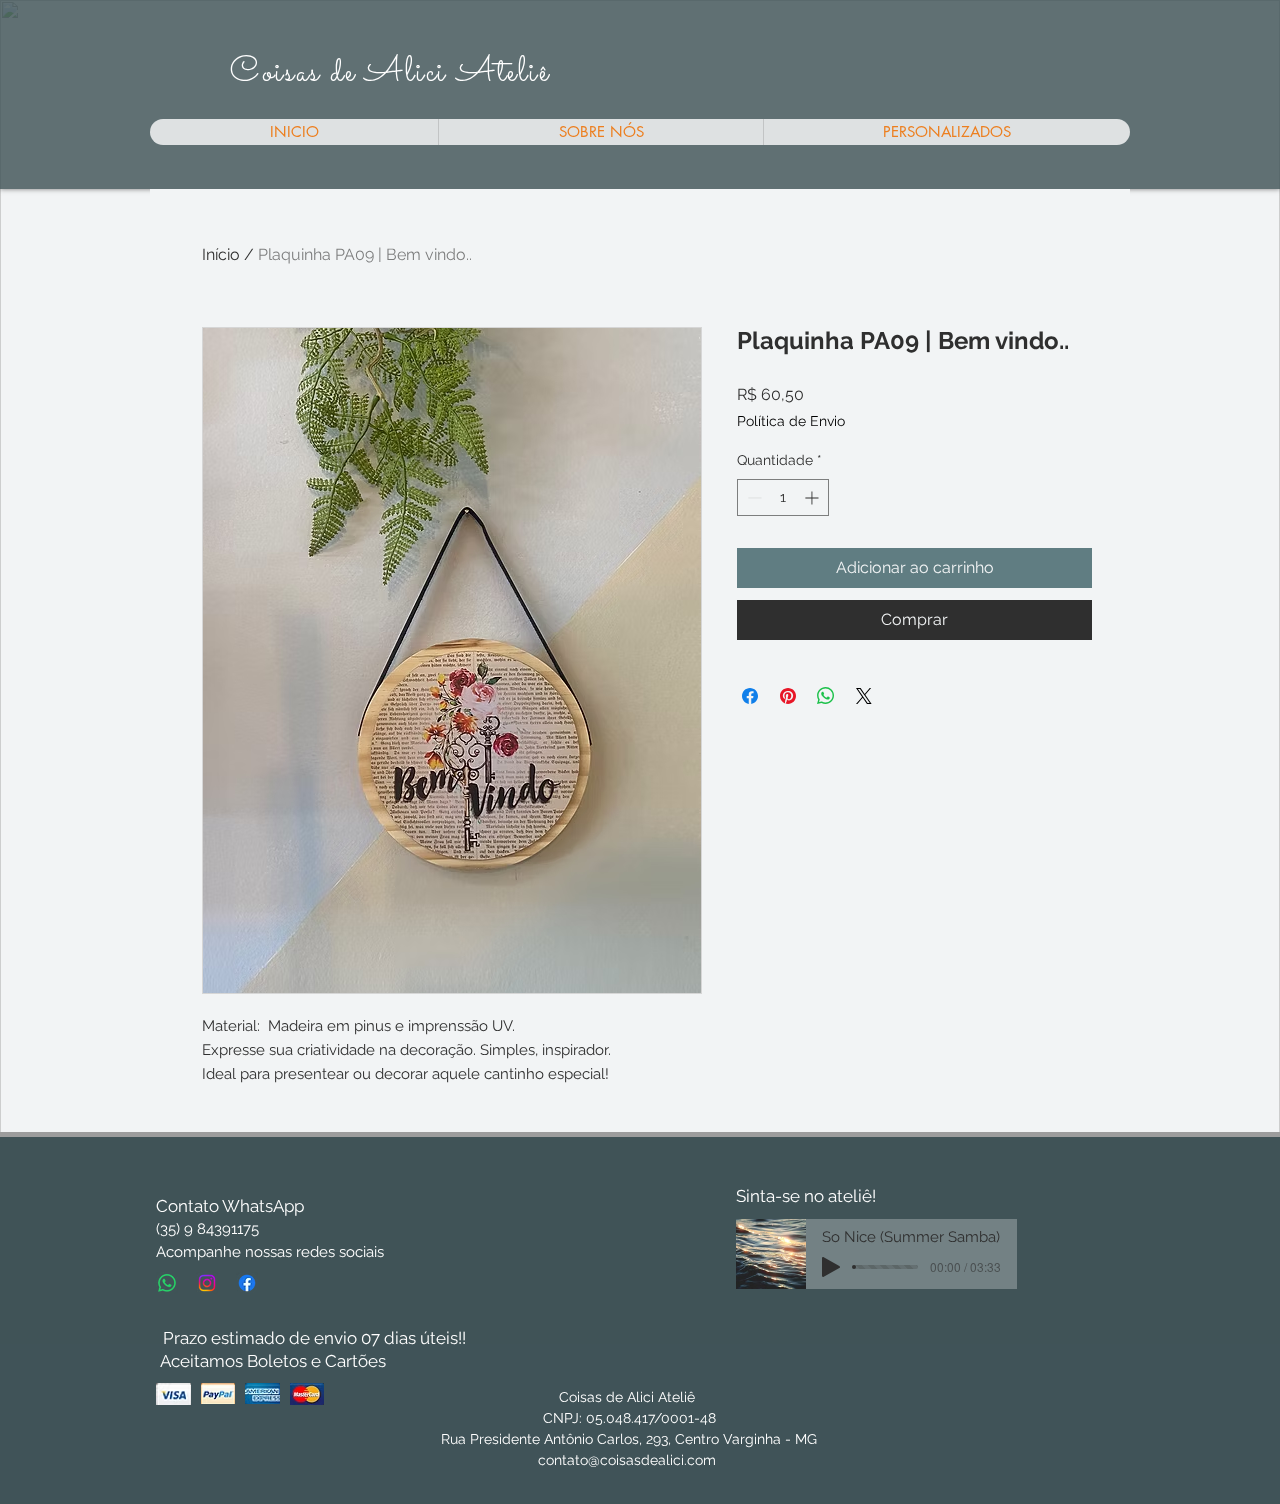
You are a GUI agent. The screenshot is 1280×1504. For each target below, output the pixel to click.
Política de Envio (791, 421)
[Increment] (813, 497)
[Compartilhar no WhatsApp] (826, 696)
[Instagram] (207, 1283)
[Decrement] (752, 497)
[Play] (831, 1267)
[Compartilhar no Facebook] (750, 696)
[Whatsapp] (167, 1283)
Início (221, 254)
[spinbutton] (783, 497)
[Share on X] (864, 696)
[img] (173, 1393)
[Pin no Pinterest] (788, 696)
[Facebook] (247, 1283)
